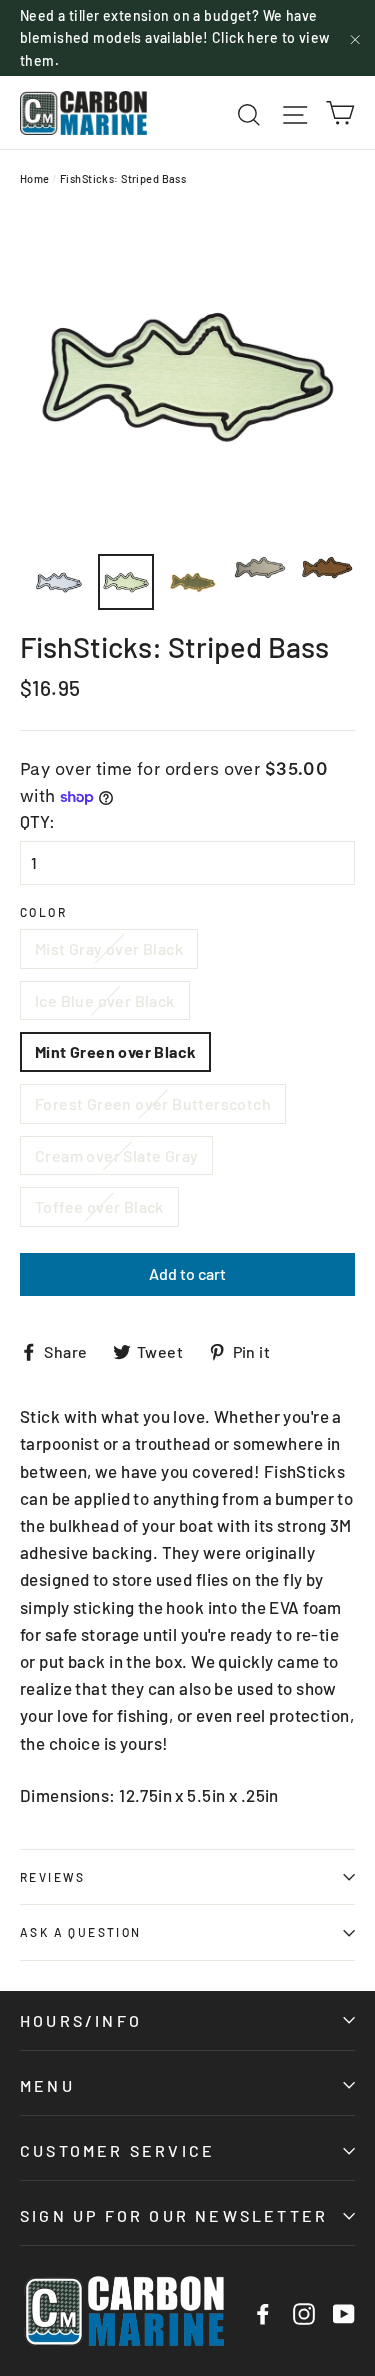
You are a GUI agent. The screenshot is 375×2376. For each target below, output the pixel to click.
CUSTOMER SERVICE (117, 2150)
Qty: (37, 821)
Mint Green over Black (115, 1051)
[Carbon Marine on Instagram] (304, 2311)
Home (35, 178)
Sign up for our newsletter (174, 2215)
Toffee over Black (99, 1206)
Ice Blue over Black (105, 1000)
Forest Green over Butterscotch (153, 1103)
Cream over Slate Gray (116, 1155)
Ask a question (81, 1932)
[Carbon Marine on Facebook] (263, 2311)
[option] (187, 375)
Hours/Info (81, 2020)
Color (43, 912)
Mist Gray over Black (109, 948)
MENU (47, 2085)
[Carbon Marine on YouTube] (344, 2311)
